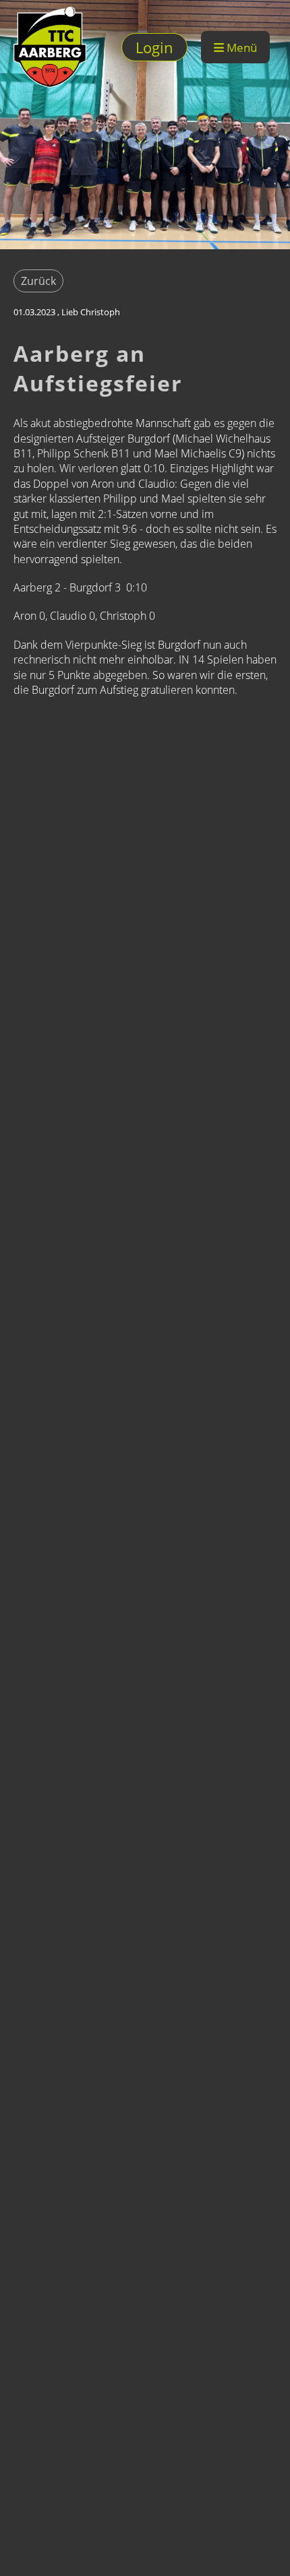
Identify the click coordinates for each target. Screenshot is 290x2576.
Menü (240, 47)
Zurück (38, 281)
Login (154, 47)
